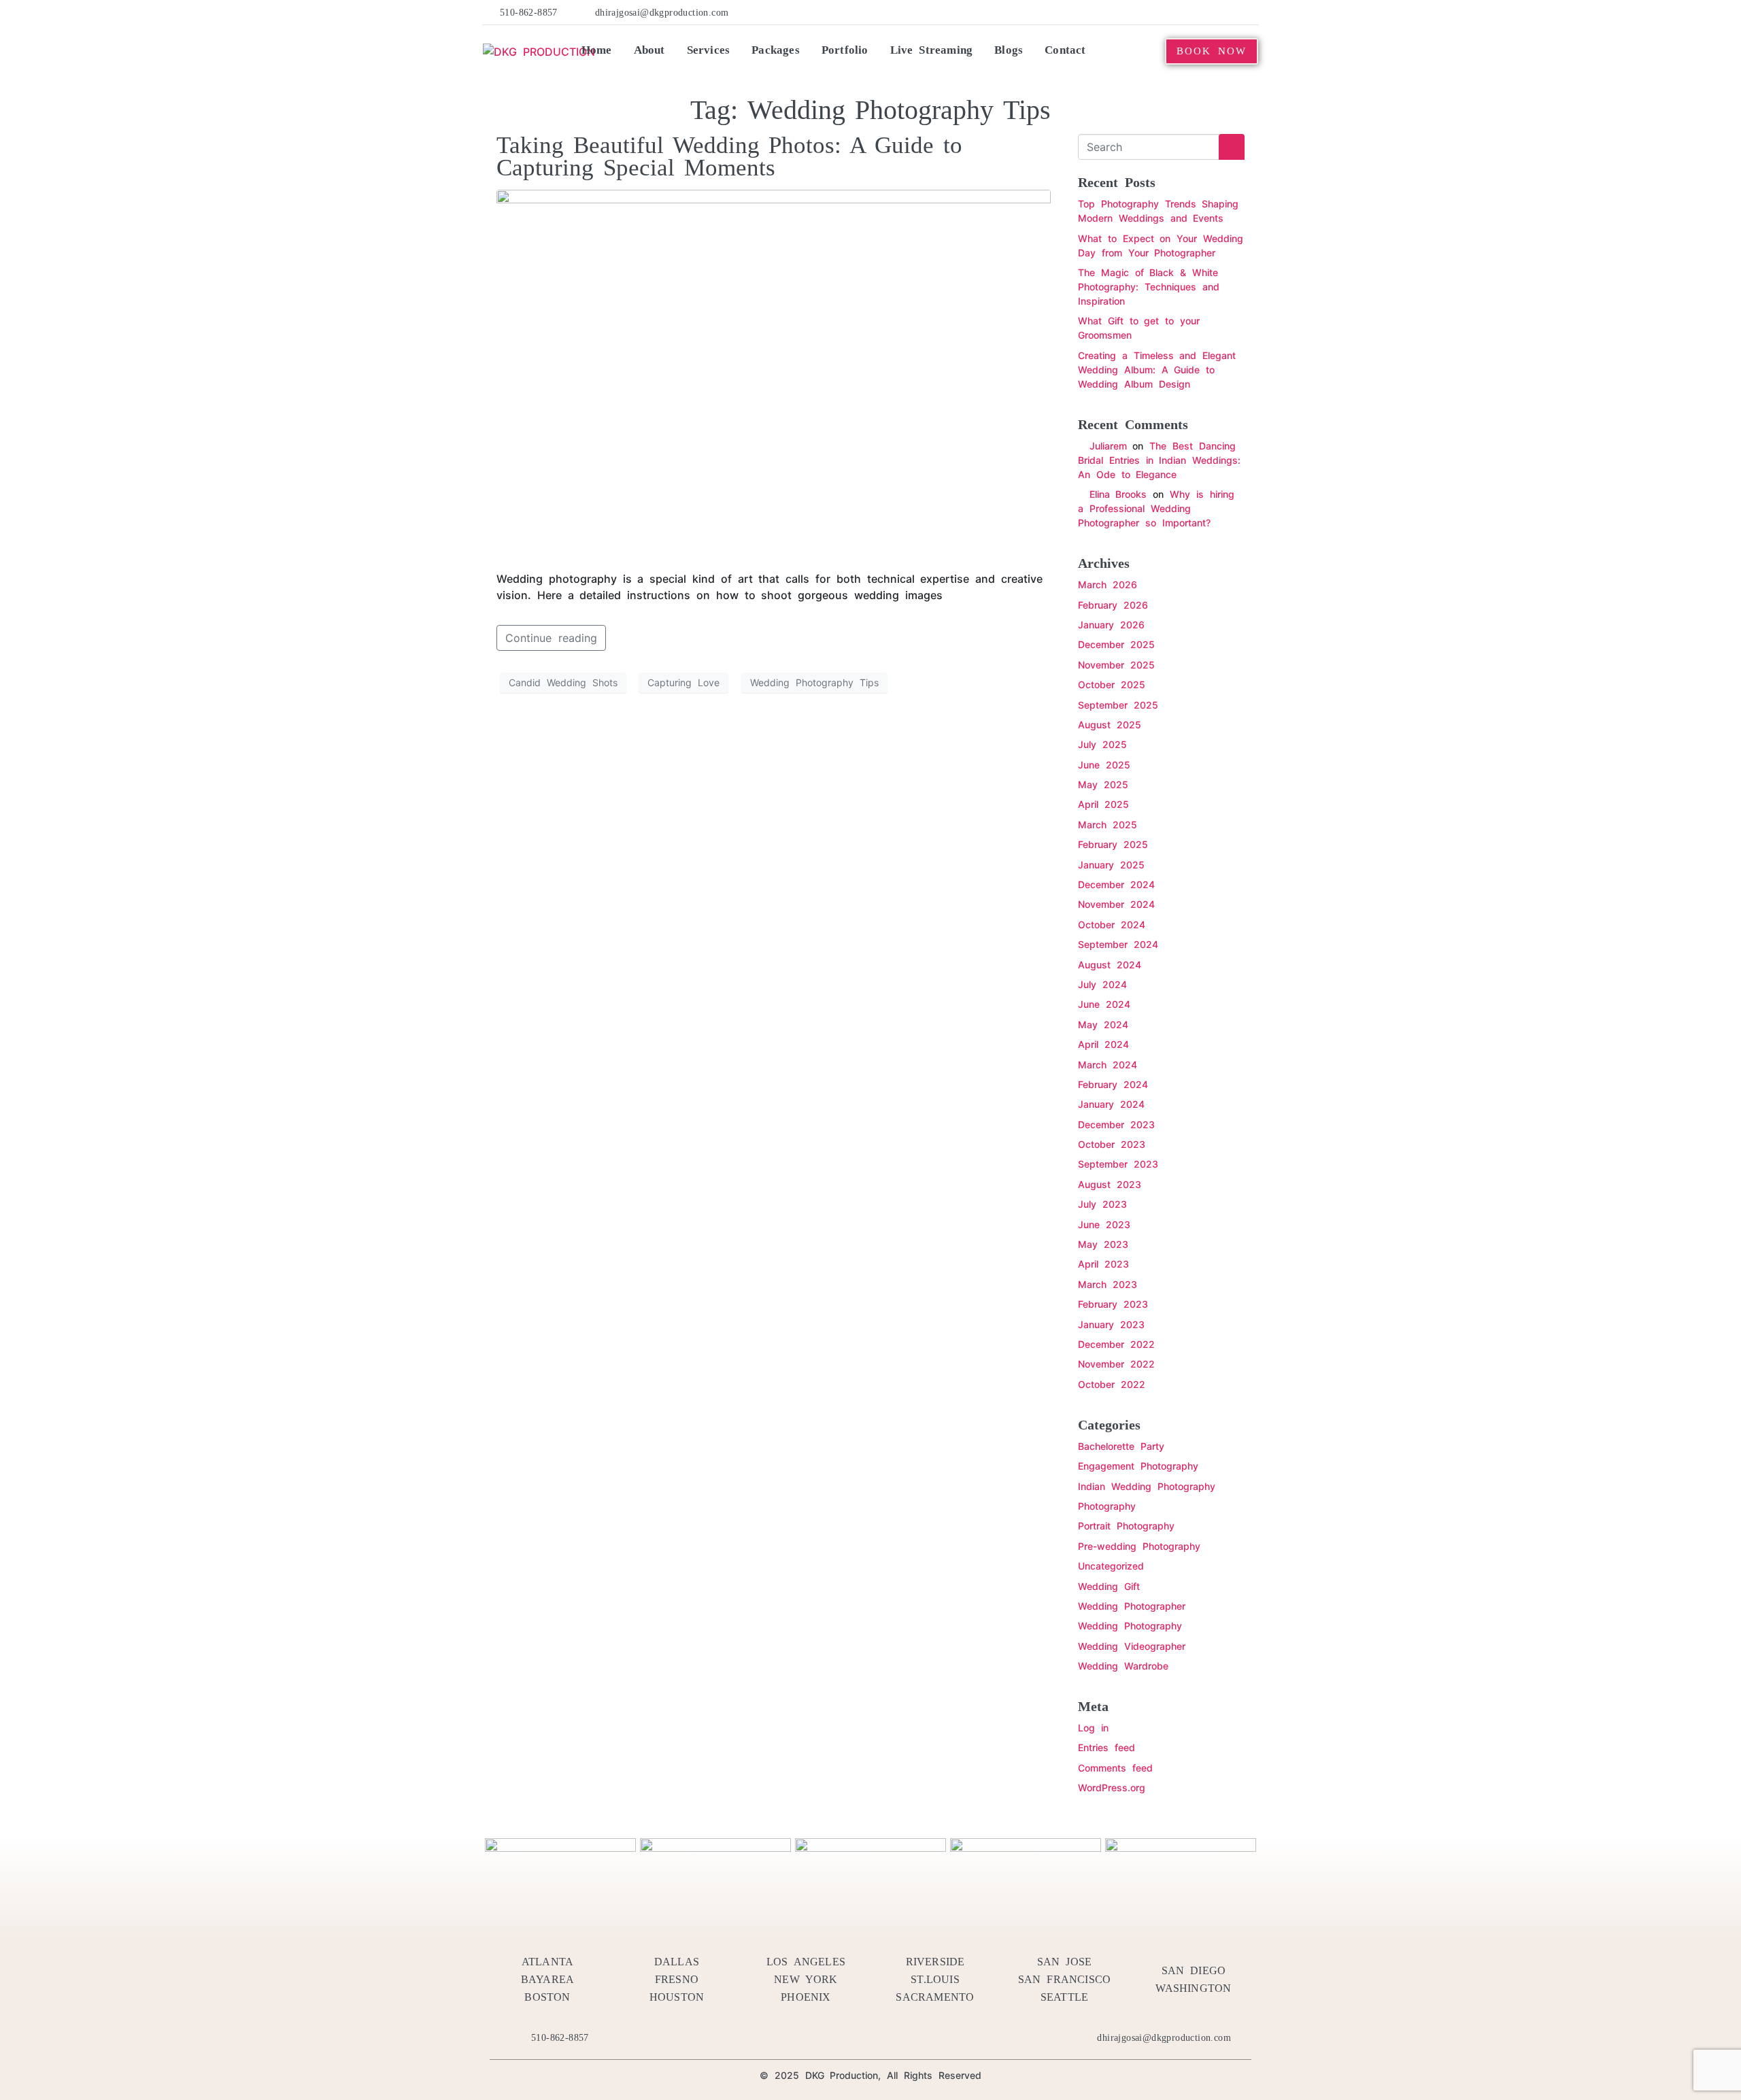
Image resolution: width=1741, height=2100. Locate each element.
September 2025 (1118, 705)
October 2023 (1112, 1144)
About (649, 50)
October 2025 (1112, 684)
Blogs (1009, 50)
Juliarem (1108, 446)
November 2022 (1116, 1364)
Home (597, 50)
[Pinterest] (1188, 12)
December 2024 (1116, 884)
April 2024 (1103, 1044)
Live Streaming (932, 50)
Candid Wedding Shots (563, 682)
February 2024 (1113, 1084)
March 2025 (1108, 825)
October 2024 (1112, 925)
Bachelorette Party (1121, 1446)
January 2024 (1111, 1104)
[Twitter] (1147, 12)
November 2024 (1116, 904)
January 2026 (1111, 625)
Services (709, 50)
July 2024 (1102, 984)
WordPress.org (1112, 1788)
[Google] (1251, 12)
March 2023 (1108, 1284)
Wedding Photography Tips (814, 682)
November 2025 (1116, 665)
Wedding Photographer (1132, 1606)
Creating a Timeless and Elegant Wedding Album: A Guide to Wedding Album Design (1157, 370)
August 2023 (1110, 1184)
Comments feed (1115, 1768)
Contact (1065, 50)
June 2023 (1104, 1224)
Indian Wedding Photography (1147, 1486)
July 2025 (1102, 744)
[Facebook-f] (1126, 12)
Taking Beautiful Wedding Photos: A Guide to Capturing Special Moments (729, 156)
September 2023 (1118, 1164)
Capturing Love (683, 682)
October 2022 (1112, 1384)
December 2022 (1116, 1344)
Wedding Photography (1130, 1626)
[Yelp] (1168, 12)
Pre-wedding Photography (1139, 1546)
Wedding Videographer (1132, 1646)
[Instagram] (1230, 12)
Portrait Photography (1126, 1526)
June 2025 (1104, 765)
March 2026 (1108, 585)
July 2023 (1102, 1204)
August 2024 (1110, 965)
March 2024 (1108, 1065)
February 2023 (1113, 1304)
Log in (1093, 1728)
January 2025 (1111, 865)
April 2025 (1103, 804)
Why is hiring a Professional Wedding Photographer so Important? (1156, 508)
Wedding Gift (1109, 1586)
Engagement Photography (1138, 1466)
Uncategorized (1111, 1566)
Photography (1107, 1506)
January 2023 (1111, 1324)
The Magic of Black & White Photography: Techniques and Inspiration (1149, 287)
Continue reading (551, 638)
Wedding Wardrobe (1123, 1666)
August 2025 (1110, 725)
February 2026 (1113, 605)
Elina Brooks (1118, 494)
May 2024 (1103, 1024)
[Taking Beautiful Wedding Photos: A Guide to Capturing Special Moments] (774, 373)
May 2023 (1103, 1244)
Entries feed (1106, 1747)
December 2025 (1116, 644)
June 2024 (1104, 1004)
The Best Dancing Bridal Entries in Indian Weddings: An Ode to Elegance (1159, 460)
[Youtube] (1209, 12)
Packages (776, 50)
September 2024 (1118, 944)
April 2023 (1103, 1264)
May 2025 (1103, 784)
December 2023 (1116, 1124)
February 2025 (1113, 844)
